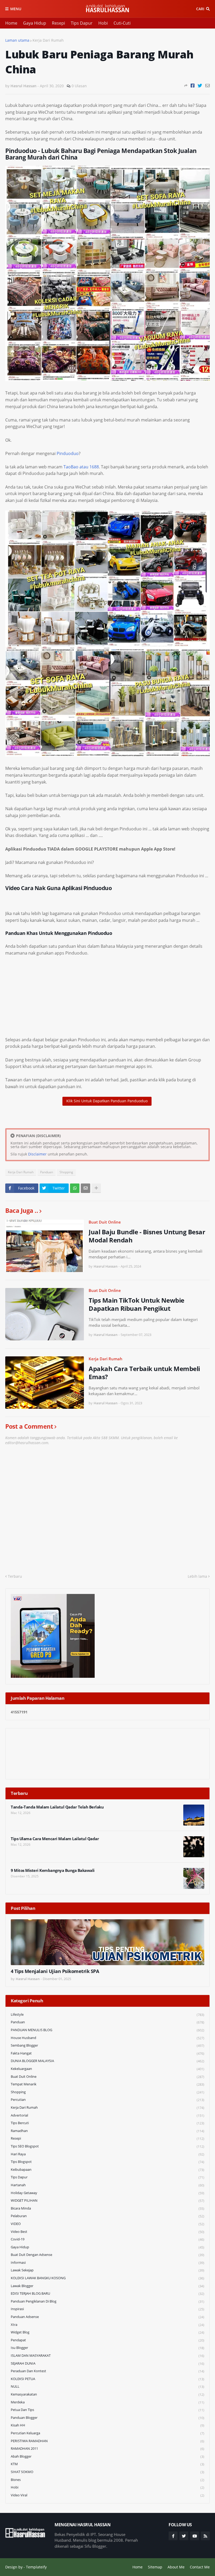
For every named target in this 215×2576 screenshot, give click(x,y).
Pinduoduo (68, 453)
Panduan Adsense (107, 2317)
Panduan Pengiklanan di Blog (107, 2301)
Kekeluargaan (107, 2069)
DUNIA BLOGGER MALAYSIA (107, 2061)
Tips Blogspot (107, 2162)
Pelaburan (107, 2216)
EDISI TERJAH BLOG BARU (107, 2293)
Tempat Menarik (107, 2084)
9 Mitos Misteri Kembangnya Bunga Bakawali (53, 1870)
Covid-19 (107, 2239)
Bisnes (107, 2480)
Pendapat (107, 2340)
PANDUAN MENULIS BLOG (107, 2030)
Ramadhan (107, 2131)
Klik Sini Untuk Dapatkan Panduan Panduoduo (107, 1101)
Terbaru (15, 1576)
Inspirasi (107, 2309)
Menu (16, 9)
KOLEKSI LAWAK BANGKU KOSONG (107, 2278)
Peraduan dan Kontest (107, 2371)
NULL (107, 2386)
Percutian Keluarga (107, 2433)
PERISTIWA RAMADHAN (107, 2441)
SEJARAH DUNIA (107, 2363)
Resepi (58, 23)
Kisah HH (107, 2425)
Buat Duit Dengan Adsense (107, 2255)
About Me (176, 2567)
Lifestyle (107, 2015)
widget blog (107, 2332)
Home (11, 23)
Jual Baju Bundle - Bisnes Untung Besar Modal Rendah (147, 1236)
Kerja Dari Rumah (48, 40)
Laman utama (17, 40)
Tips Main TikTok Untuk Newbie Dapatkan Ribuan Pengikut (136, 1304)
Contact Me (200, 2567)
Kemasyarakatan (107, 2394)
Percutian (107, 2100)
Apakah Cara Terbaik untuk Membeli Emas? (144, 1373)
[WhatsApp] (75, 1188)
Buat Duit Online (105, 1222)
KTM (107, 2464)
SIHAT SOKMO (107, 2472)
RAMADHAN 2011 (107, 2449)
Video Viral (107, 2495)
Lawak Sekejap (107, 2270)
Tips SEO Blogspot (107, 2146)
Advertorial (107, 2115)
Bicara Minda (107, 2208)
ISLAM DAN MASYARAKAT (107, 2356)
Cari (200, 9)
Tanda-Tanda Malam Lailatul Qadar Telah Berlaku (57, 1807)
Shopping (66, 1172)
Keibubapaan (107, 2170)
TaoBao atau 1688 (81, 467)
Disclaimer (37, 1154)
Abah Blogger (107, 2456)
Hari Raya (107, 2154)
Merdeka (107, 2402)
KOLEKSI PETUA (107, 2379)
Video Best (107, 2232)
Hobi (103, 23)
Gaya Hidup (35, 23)
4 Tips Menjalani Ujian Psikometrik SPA (55, 1971)
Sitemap (155, 2567)
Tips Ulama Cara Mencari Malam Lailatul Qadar (55, 1839)
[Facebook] (193, 86)
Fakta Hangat (107, 2053)
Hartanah (107, 2185)
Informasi (107, 2263)
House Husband (107, 2038)
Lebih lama (197, 1576)
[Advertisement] (107, 1000)
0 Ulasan (79, 86)
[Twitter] (200, 86)
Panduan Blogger (107, 2418)
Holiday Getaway (107, 2193)
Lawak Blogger (107, 2286)
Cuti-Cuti (122, 23)
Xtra (107, 2325)
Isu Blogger (107, 2348)
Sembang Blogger (107, 2045)
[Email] (208, 86)
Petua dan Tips (107, 2410)
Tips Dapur (82, 23)
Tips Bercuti (107, 2123)
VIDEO (107, 2224)
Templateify (36, 2567)
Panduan (47, 1172)
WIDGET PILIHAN (107, 2200)
